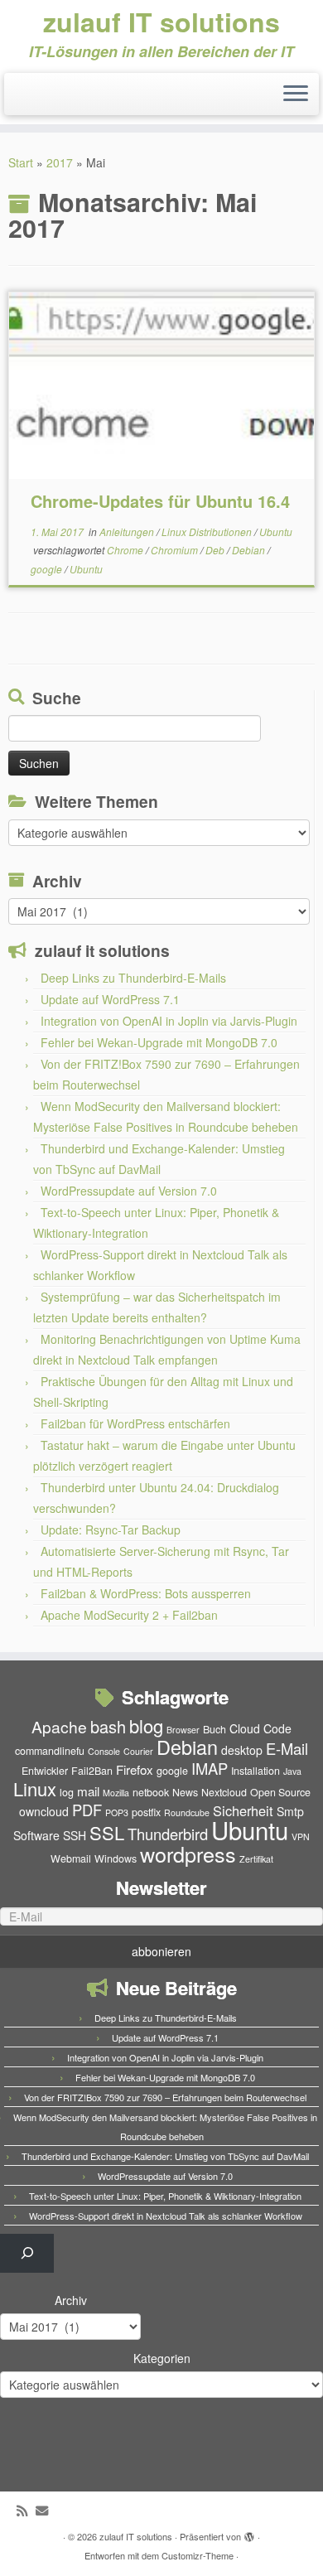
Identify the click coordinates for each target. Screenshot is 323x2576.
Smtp (290, 1811)
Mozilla (116, 1793)
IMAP (210, 1768)
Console (104, 1751)
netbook (151, 1792)
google (48, 569)
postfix (146, 1812)
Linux (35, 1788)
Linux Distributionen (208, 532)
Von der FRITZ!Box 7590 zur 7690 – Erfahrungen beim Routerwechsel (165, 2097)
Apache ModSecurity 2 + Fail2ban (129, 1615)
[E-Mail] (46, 2510)
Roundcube (187, 1812)
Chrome (126, 550)
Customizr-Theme (198, 2555)
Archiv (71, 2300)
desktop (242, 1750)
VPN (301, 1837)
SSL (107, 1832)
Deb (216, 550)
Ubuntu (276, 532)
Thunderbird (168, 1834)
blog (146, 1725)
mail (88, 1791)
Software (36, 1835)
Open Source (280, 1792)
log (67, 1792)
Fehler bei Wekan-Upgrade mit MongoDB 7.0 (159, 1042)
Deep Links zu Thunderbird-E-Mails (133, 978)
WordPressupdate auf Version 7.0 (129, 1191)
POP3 (117, 1812)
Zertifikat (256, 1859)
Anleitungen (128, 532)
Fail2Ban (92, 1771)
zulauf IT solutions (161, 22)
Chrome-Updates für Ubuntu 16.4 (160, 501)
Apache (59, 1726)
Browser (183, 1730)
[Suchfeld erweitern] (27, 2253)
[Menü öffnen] (296, 94)
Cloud (245, 1728)
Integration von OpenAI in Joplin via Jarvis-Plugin (169, 1021)
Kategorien (162, 2358)
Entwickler (45, 1771)
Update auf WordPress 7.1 (110, 999)
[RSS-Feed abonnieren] (26, 2510)
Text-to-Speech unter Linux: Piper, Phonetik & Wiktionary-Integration (165, 2196)
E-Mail (287, 1748)
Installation (256, 1771)
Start (21, 162)
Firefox (135, 1769)
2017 (60, 162)
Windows (116, 1858)
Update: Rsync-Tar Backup (111, 1530)
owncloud (44, 1811)
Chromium (176, 550)
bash (108, 1726)
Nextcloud (224, 1792)
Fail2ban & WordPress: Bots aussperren (146, 1593)
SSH (75, 1835)
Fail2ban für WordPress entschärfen (135, 1423)
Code (277, 1728)
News (185, 1792)
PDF (87, 1810)
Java (292, 1771)
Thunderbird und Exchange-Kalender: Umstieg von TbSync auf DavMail (165, 2156)
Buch (215, 1729)
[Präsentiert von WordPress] (249, 2533)
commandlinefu (50, 1751)
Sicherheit (243, 1810)
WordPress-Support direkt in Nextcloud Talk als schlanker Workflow (166, 2216)
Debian (250, 550)
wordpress (188, 1853)
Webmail (71, 1858)
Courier (138, 1751)
